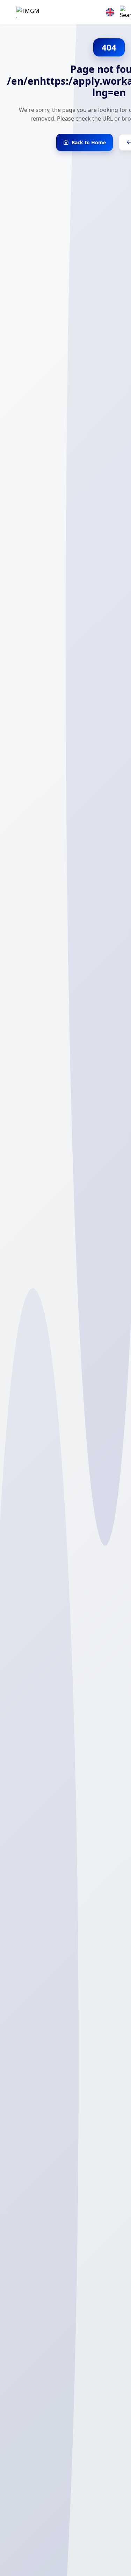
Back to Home (89, 142)
